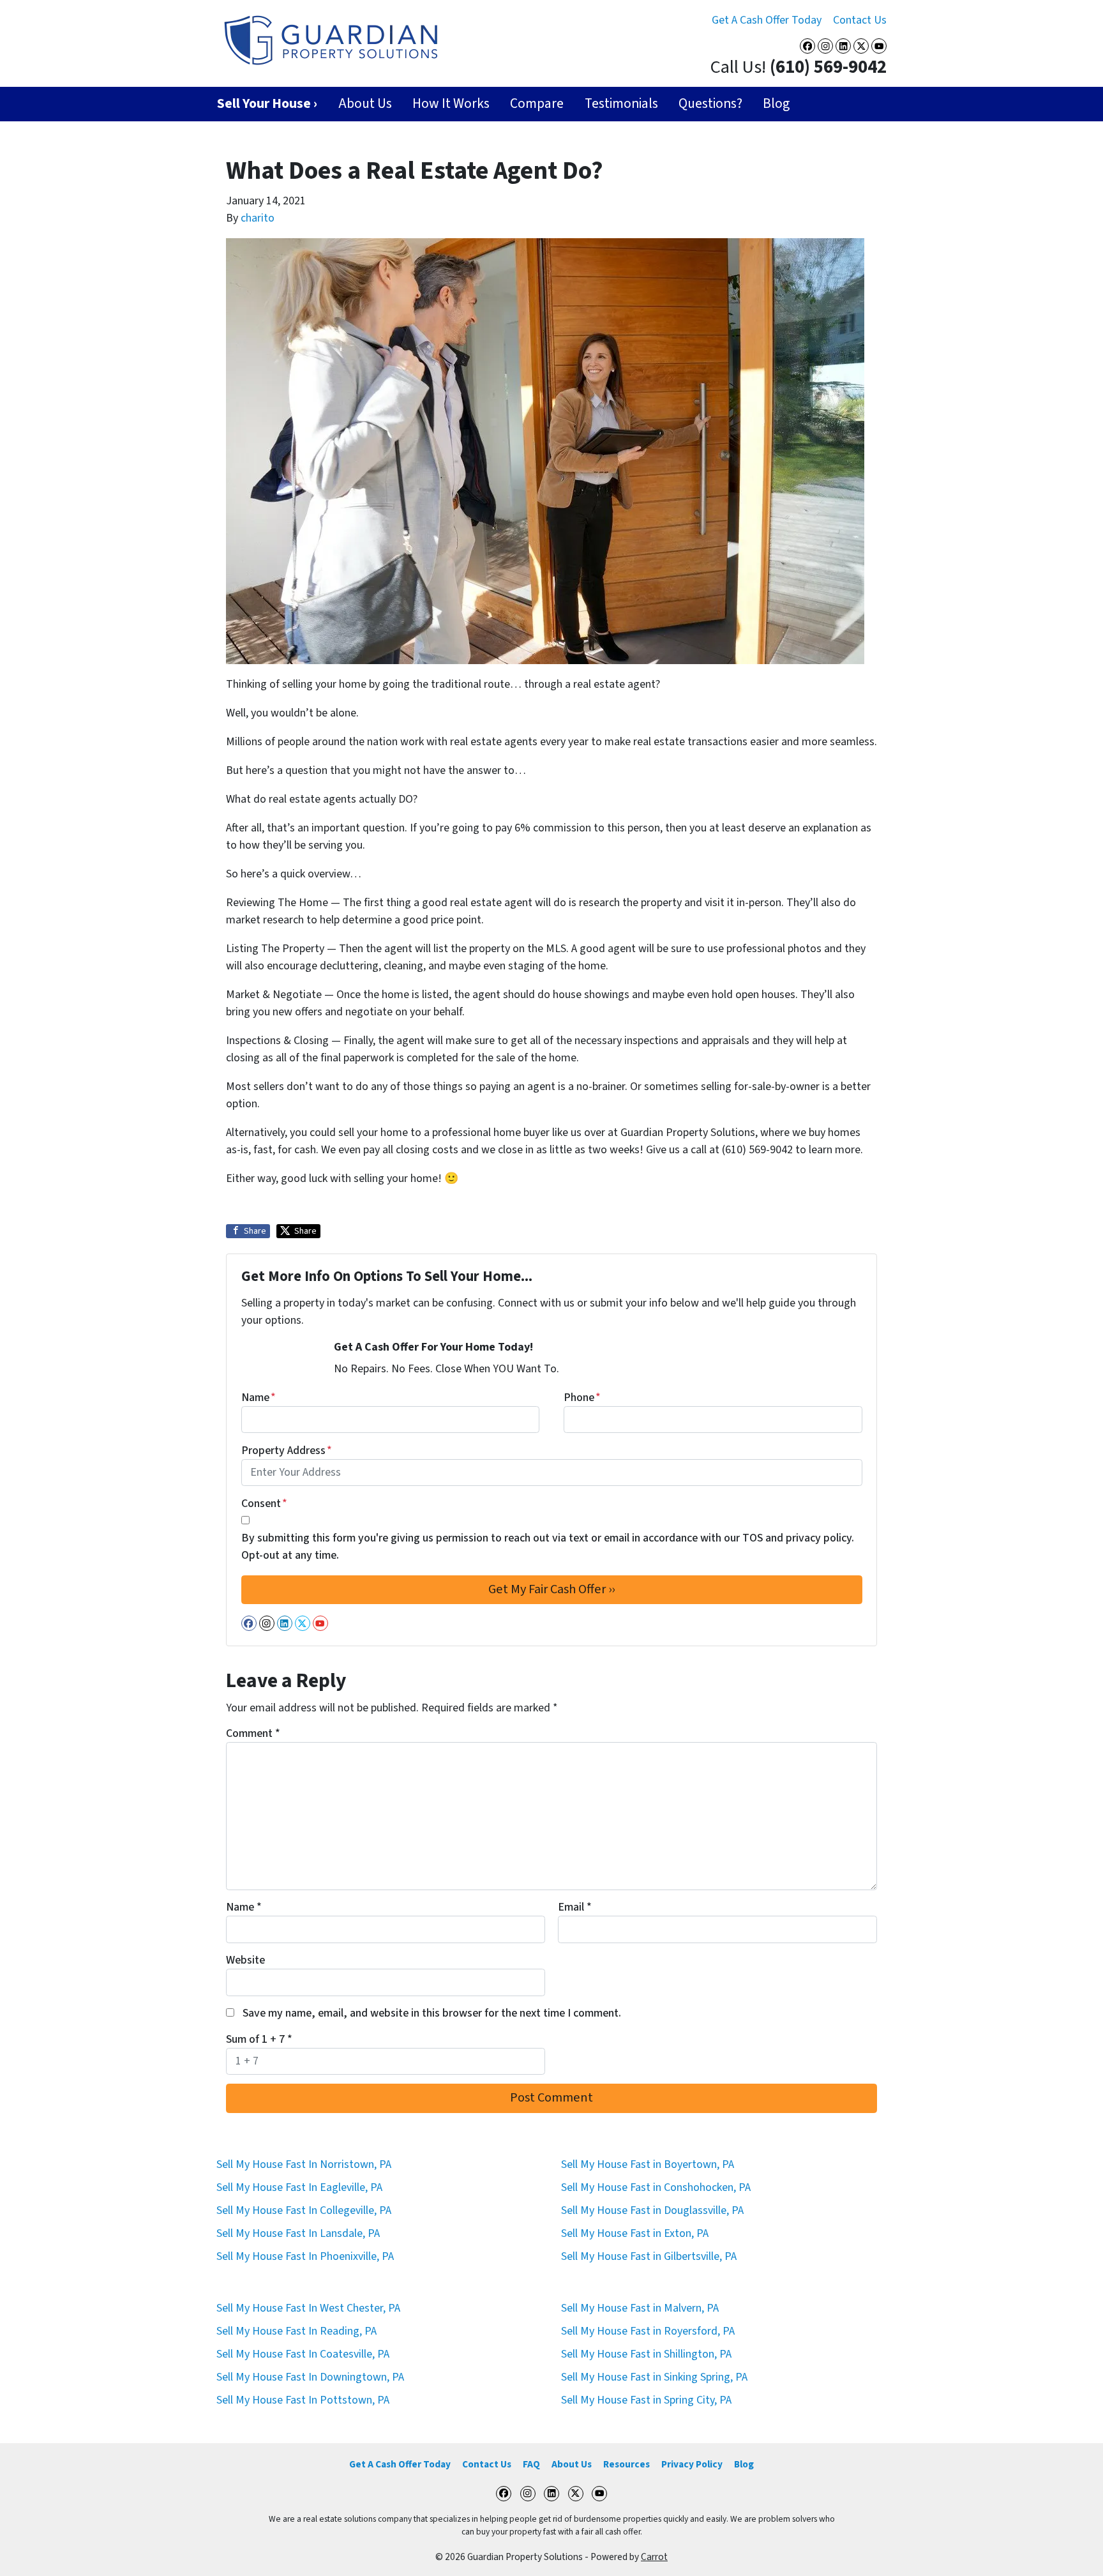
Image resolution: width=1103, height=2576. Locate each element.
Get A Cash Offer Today (767, 20)
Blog (776, 104)
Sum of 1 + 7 (259, 2039)
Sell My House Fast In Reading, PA (296, 2331)
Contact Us (860, 20)
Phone (582, 1398)
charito (258, 218)
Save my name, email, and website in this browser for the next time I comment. (432, 2013)
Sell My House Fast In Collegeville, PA (304, 2210)
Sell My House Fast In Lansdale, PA (298, 2233)
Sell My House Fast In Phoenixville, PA (305, 2256)
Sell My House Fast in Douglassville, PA (652, 2210)
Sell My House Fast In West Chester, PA (308, 2308)
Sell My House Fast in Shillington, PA (646, 2354)
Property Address (287, 1451)
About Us (365, 104)
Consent (264, 1504)
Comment (253, 1733)
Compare (537, 104)
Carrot (654, 2557)
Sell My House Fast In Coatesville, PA (303, 2354)
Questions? (710, 104)
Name (259, 1398)
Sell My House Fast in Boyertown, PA (648, 2164)
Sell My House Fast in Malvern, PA (640, 2308)
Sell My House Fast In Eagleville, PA (299, 2187)
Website (245, 1960)
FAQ (531, 2464)
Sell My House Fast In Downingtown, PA (310, 2377)
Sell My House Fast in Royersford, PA (648, 2331)
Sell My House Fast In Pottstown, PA (303, 2400)
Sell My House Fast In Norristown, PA (304, 2164)
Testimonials (621, 104)
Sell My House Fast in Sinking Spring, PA (654, 2377)
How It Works (451, 104)
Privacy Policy (692, 2464)
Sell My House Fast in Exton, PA (635, 2233)
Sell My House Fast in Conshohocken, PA (656, 2187)
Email (575, 1907)
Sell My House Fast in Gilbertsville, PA (649, 2256)
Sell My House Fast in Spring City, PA (646, 2400)
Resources (627, 2464)
